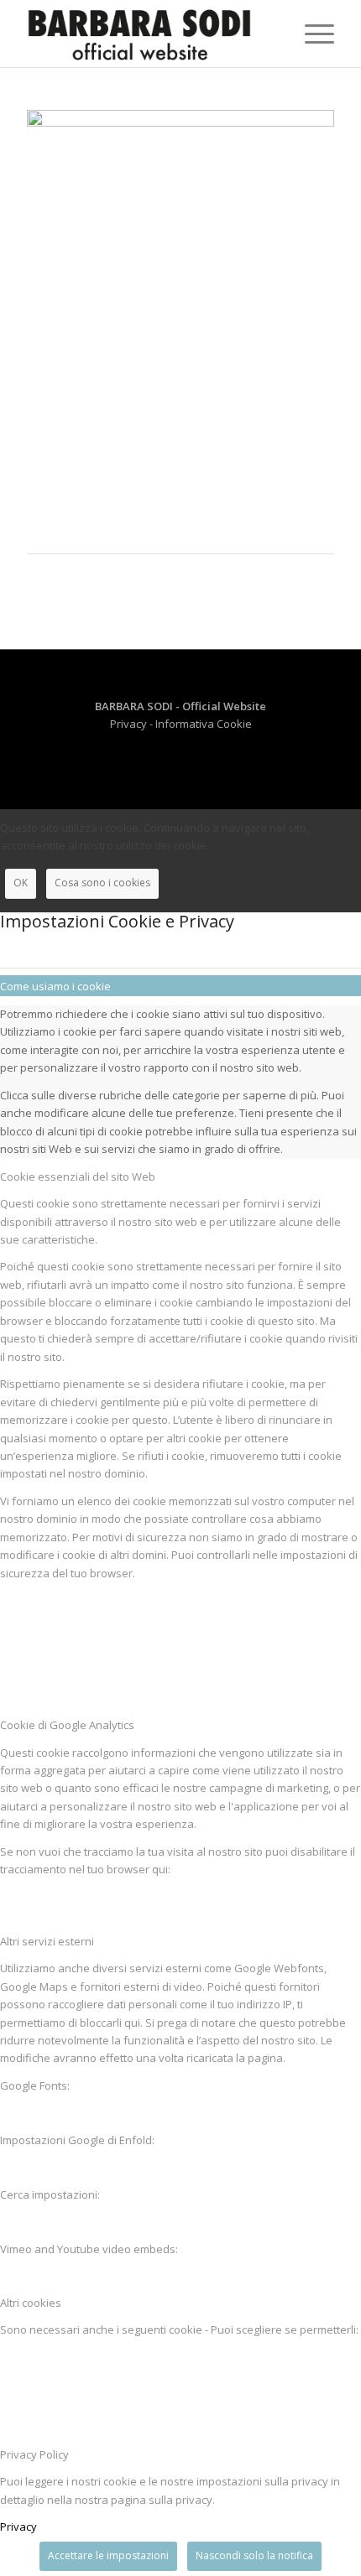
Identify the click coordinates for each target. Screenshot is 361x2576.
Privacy (130, 724)
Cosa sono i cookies (102, 883)
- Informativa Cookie (201, 724)
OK (21, 883)
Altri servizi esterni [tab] (47, 1941)
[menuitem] (311, 34)
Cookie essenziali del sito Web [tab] (78, 1176)
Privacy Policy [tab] (34, 2454)
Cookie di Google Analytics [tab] (67, 1725)
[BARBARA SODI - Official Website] (149, 34)
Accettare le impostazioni (108, 2555)
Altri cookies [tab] (31, 2303)
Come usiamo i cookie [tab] (55, 986)
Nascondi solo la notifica (254, 2555)
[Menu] (311, 34)
